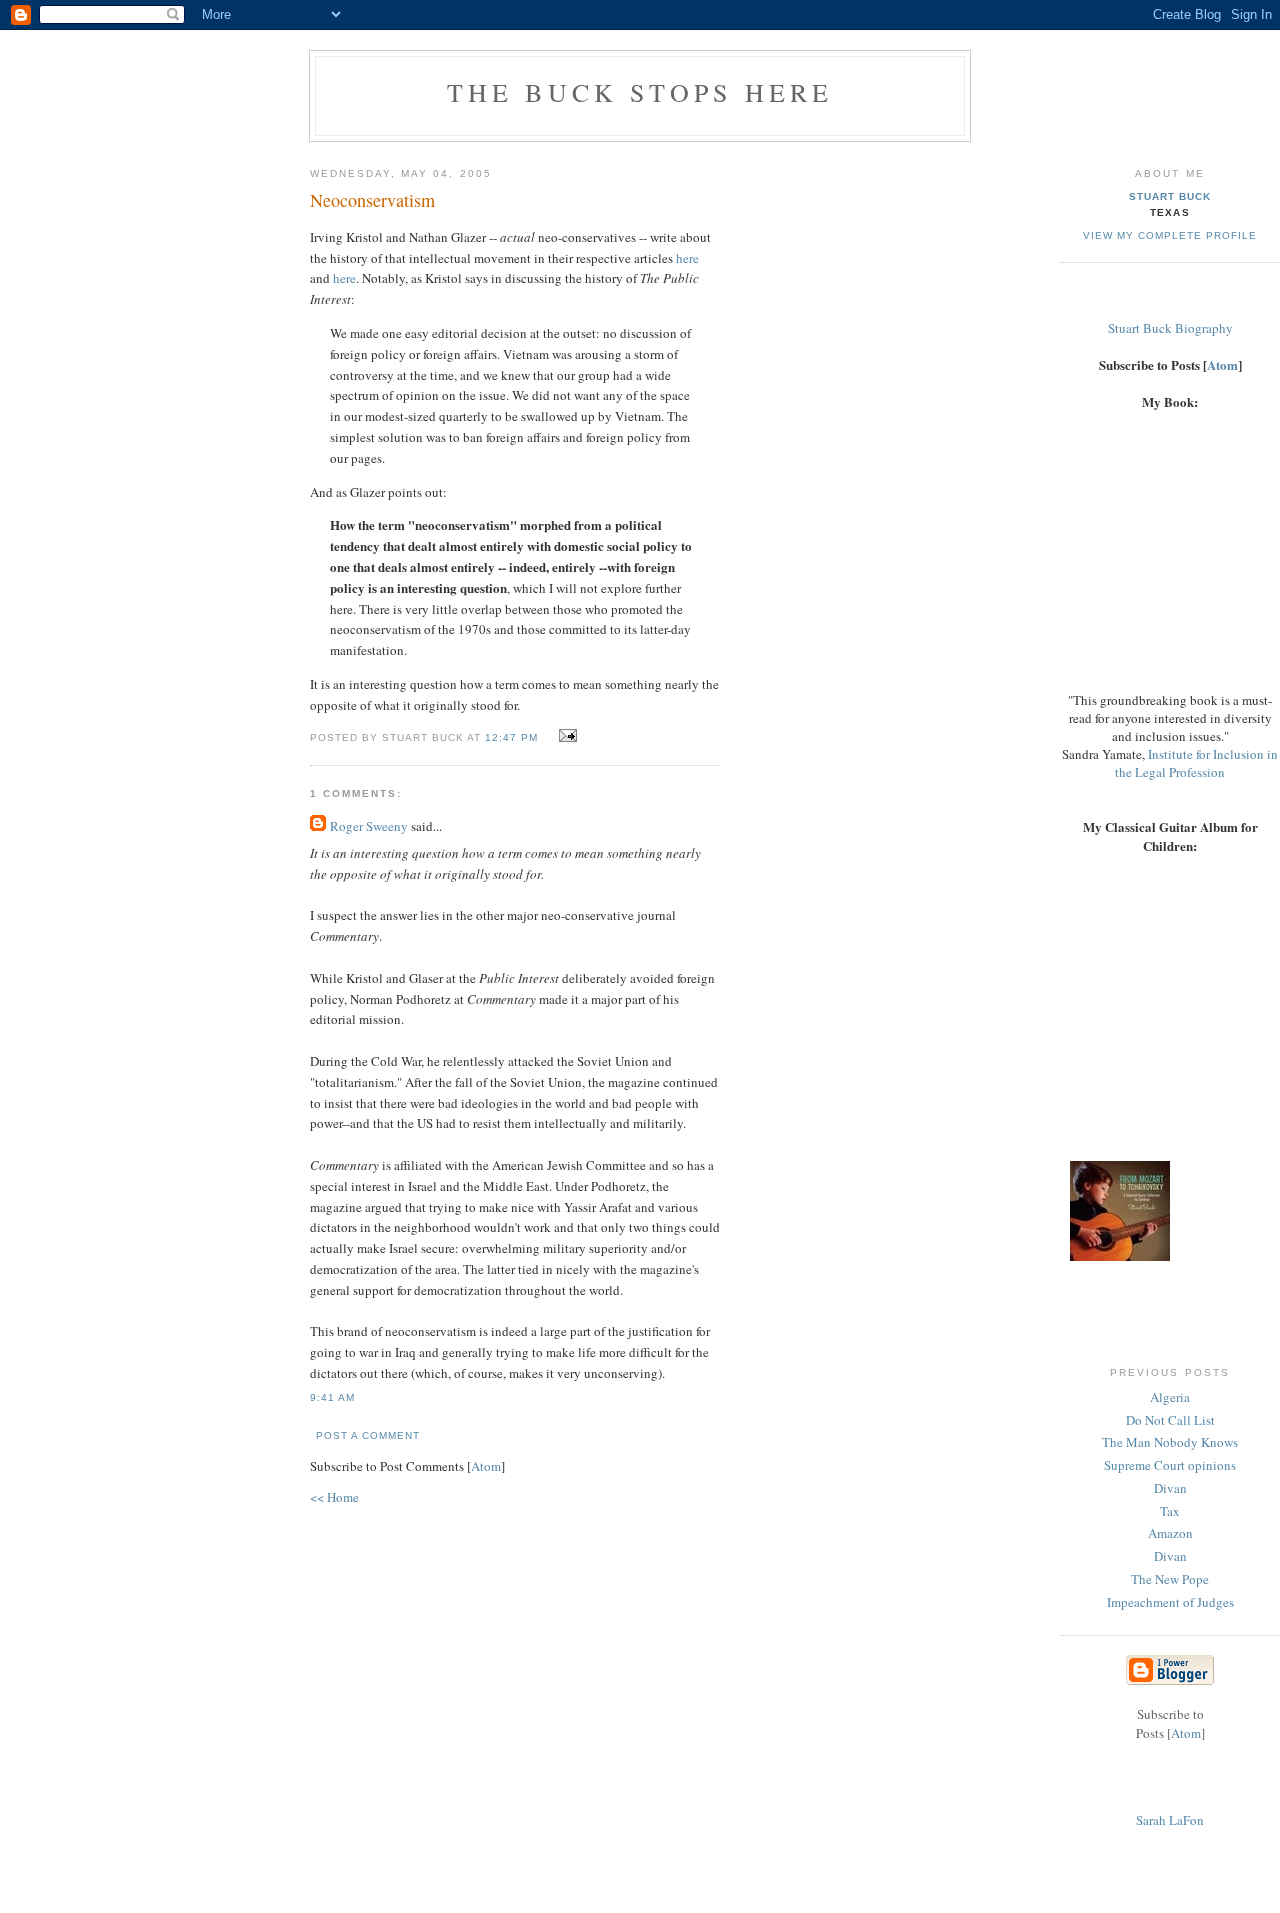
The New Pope (1170, 1579)
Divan (1170, 1488)
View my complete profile (1170, 235)
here (687, 258)
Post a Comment (368, 1435)
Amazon (1170, 1533)
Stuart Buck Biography (1170, 328)
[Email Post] (565, 736)
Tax (1170, 1511)
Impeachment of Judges (1170, 1602)
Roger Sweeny (369, 826)
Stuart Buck (1170, 196)
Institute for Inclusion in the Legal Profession (1196, 763)
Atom (486, 1466)
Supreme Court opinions (1170, 1465)
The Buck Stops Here (640, 92)
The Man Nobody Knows (1170, 1442)
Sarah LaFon (1170, 1820)
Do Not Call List (1170, 1420)
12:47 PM (513, 737)
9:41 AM (332, 1397)
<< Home (334, 1497)
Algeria (1170, 1397)
